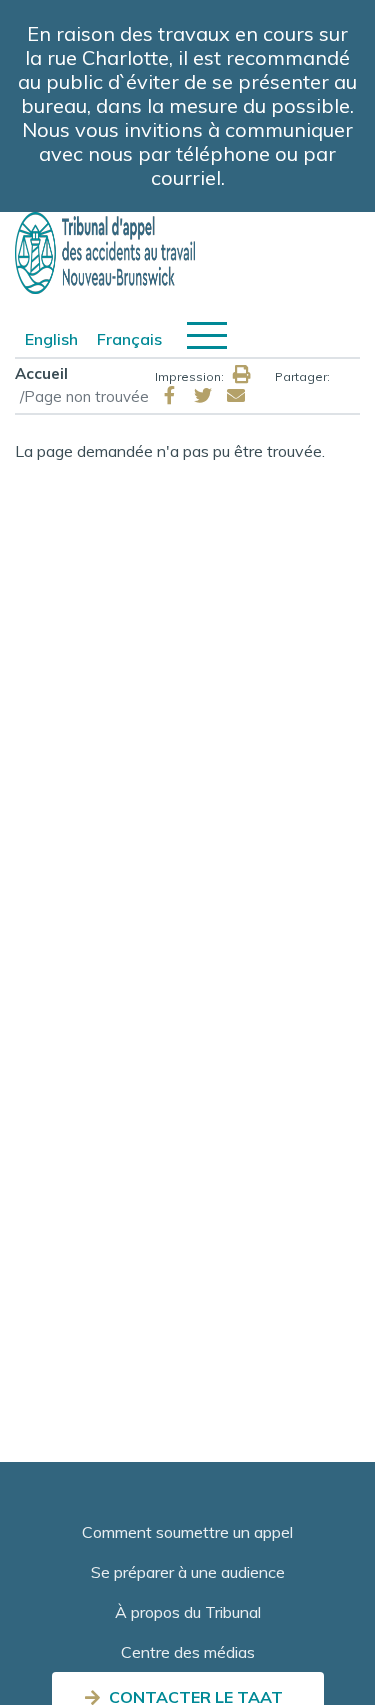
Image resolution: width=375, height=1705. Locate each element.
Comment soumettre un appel (187, 1532)
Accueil (41, 373)
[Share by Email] (236, 395)
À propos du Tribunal (188, 1612)
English (51, 339)
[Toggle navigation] (207, 335)
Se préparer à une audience (188, 1572)
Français (129, 339)
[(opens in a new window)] (170, 395)
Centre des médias (188, 1652)
